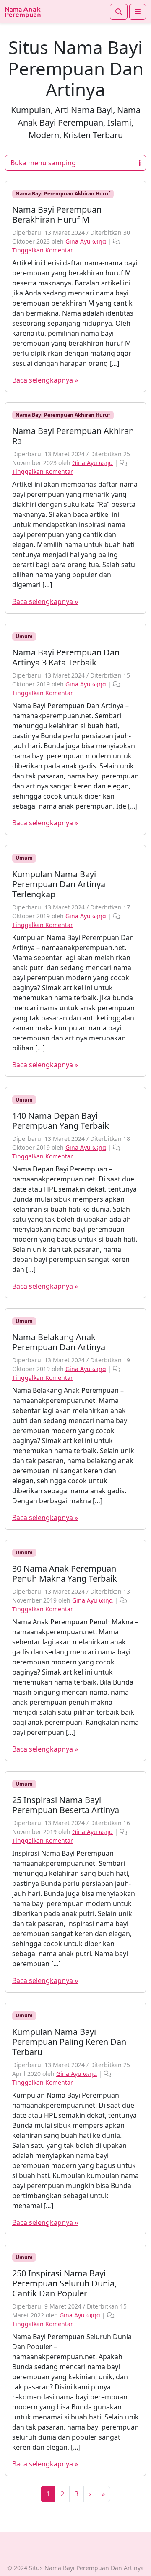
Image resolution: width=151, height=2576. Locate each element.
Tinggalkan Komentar (43, 250)
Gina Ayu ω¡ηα (86, 241)
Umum (24, 636)
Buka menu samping (43, 163)
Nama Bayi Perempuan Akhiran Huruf (63, 194)
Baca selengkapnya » (45, 380)
